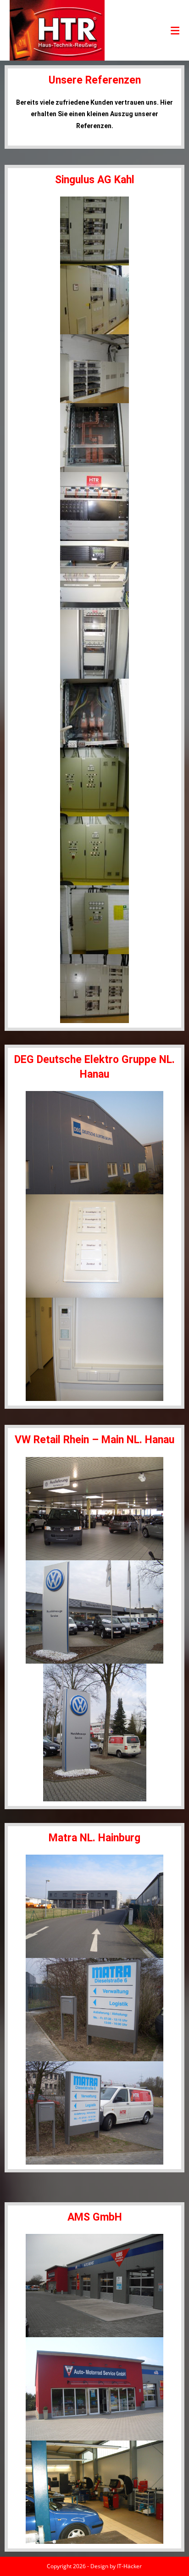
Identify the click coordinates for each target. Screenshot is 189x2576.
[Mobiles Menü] (175, 30)
